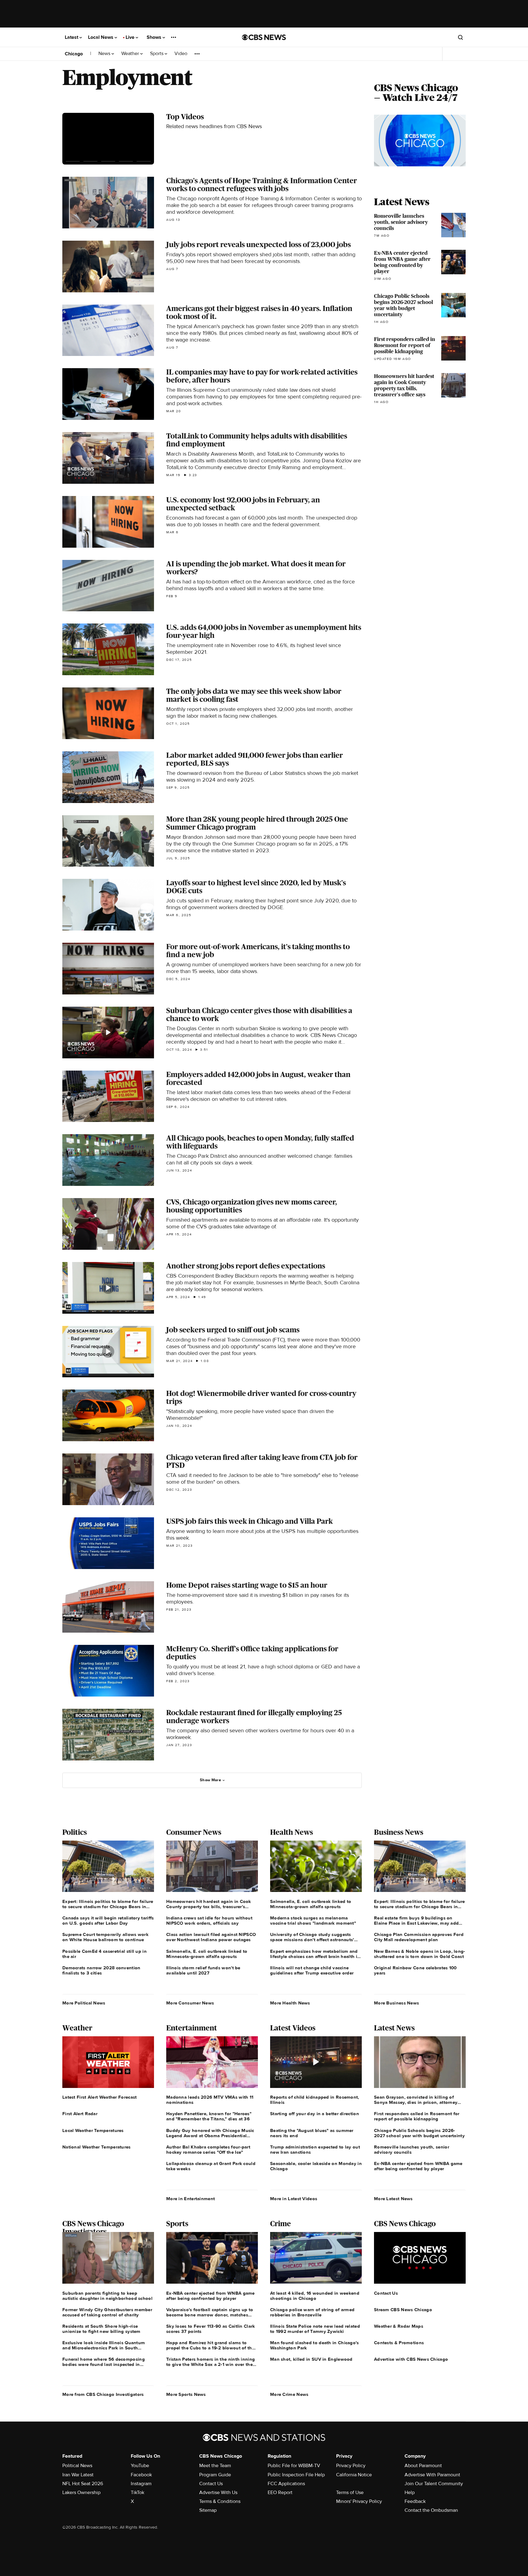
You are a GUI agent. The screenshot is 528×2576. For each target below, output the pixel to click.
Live (131, 37)
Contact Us (211, 2484)
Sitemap (208, 2510)
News (105, 54)
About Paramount (423, 2466)
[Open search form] (460, 37)
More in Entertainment (191, 2199)
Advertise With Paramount (432, 2475)
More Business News (396, 2003)
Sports (157, 54)
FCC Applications (286, 2484)
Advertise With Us (218, 2493)
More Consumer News (190, 2003)
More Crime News (289, 2394)
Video (181, 54)
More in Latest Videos (294, 2199)
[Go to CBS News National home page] (264, 37)
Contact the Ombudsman (431, 2510)
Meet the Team (215, 2466)
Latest (72, 37)
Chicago (74, 54)
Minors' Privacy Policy (359, 2501)
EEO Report (280, 2493)
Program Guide (215, 2475)
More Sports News (186, 2394)
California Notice (354, 2475)
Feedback (415, 2501)
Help (410, 2493)
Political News (77, 2466)
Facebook (141, 2475)
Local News (101, 37)
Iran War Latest (78, 2475)
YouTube (140, 2466)
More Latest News (393, 2199)
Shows (155, 37)
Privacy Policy (351, 2466)
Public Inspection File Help (296, 2475)
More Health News (290, 2003)
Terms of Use (350, 2493)
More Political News (84, 2003)
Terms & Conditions (220, 2501)
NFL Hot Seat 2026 (83, 2484)
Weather (131, 54)
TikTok (137, 2493)
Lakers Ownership (81, 2493)
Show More (210, 1780)
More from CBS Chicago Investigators (103, 2394)
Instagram (141, 2484)
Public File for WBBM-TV (294, 2466)
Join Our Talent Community (434, 2484)
